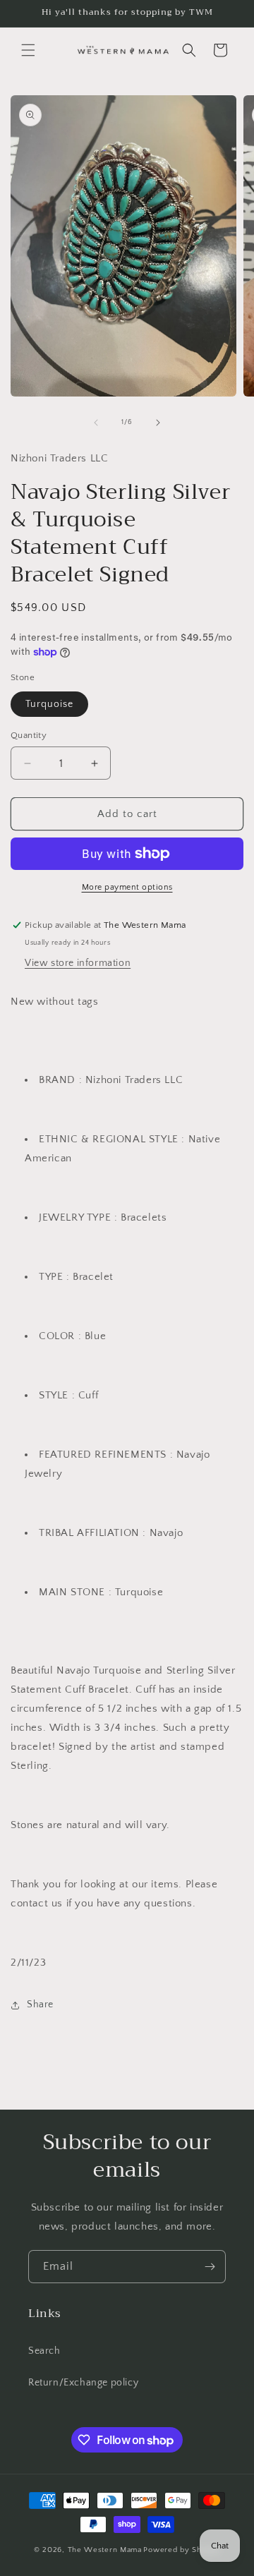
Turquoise (49, 704)
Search (44, 2351)
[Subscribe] (210, 2267)
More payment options (127, 887)
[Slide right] (158, 423)
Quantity (29, 735)
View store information (78, 963)
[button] (28, 50)
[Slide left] (96, 423)
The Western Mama (105, 2550)
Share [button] (40, 2004)
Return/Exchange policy (83, 2383)
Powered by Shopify (182, 2550)
